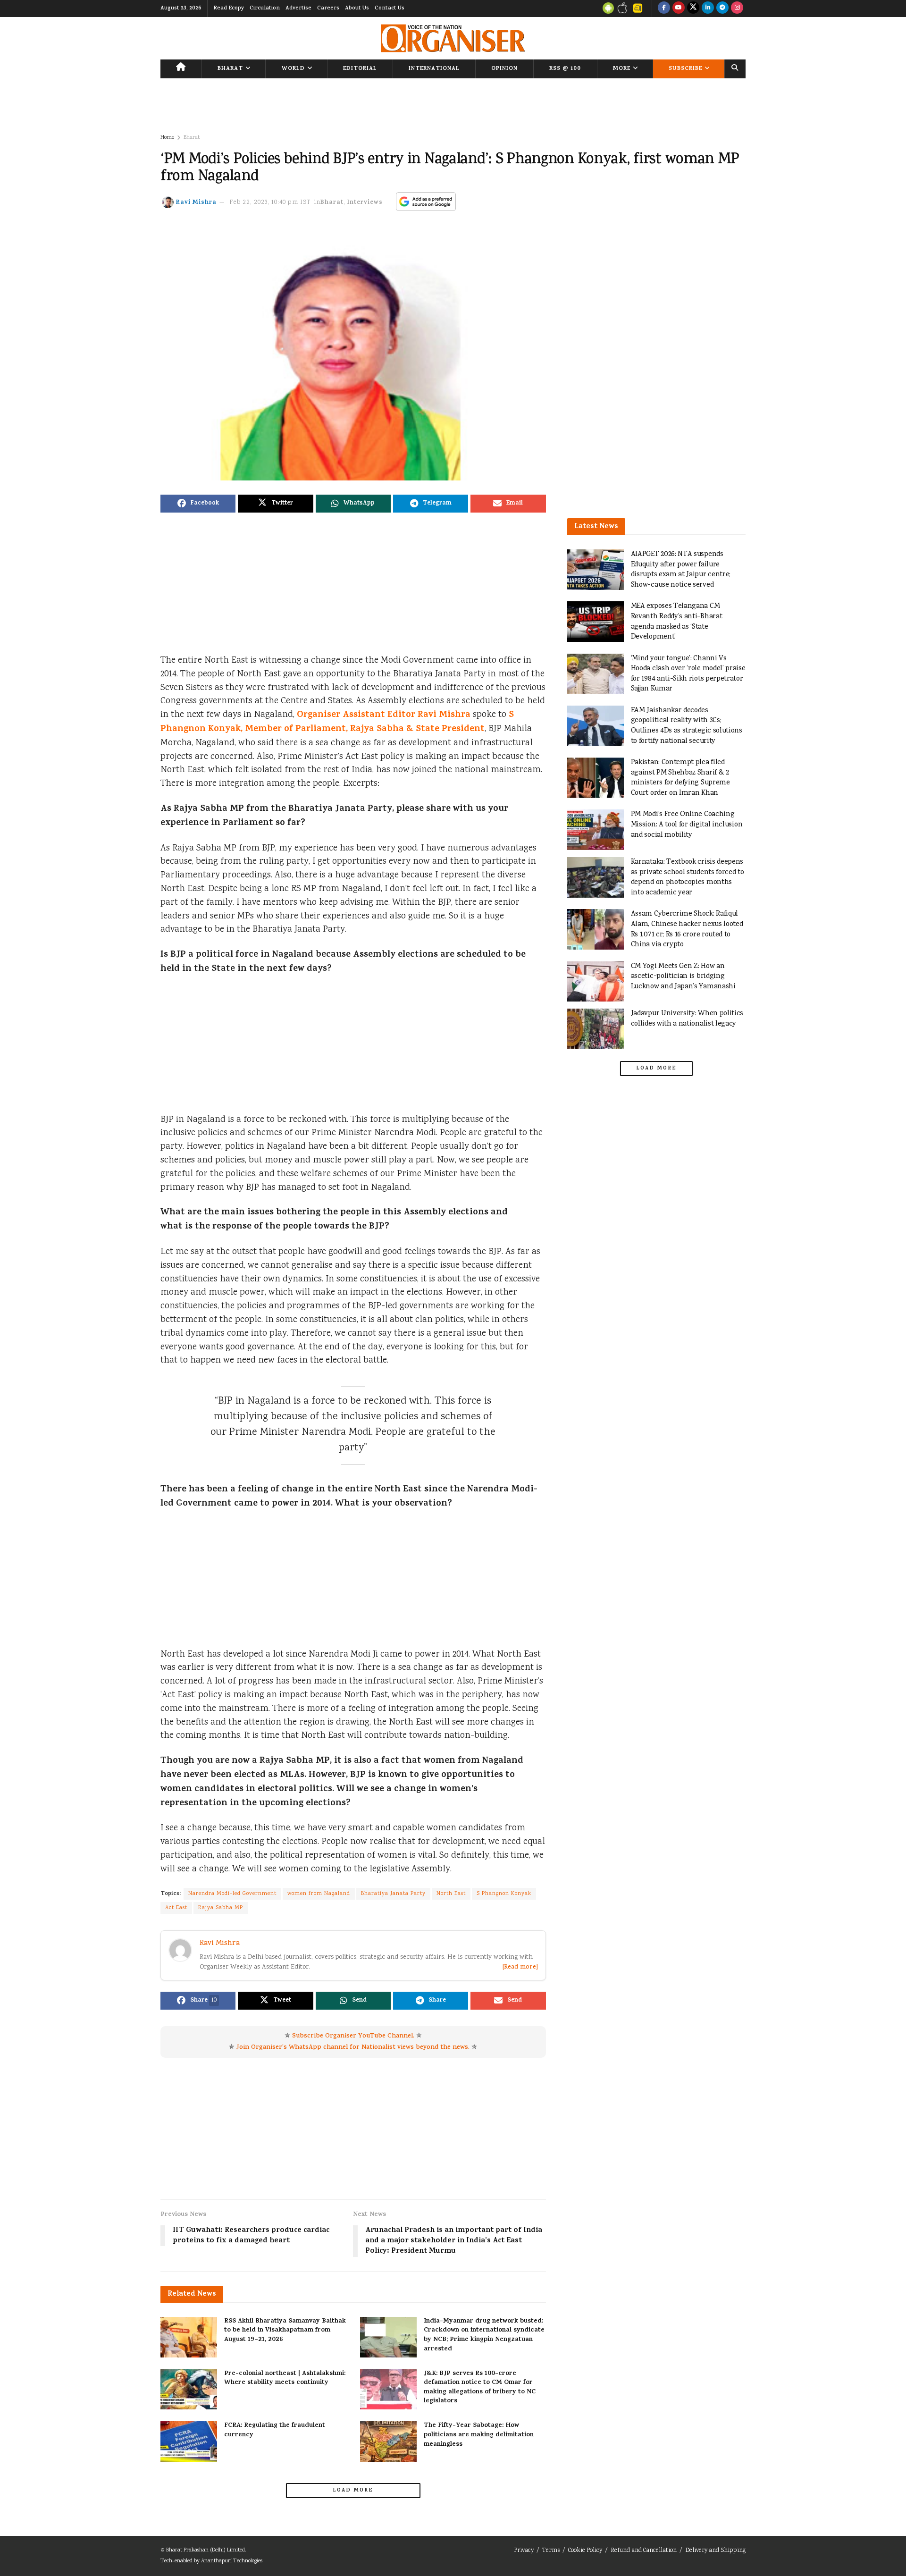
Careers (328, 8)
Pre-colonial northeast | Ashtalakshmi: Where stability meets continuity (285, 2378)
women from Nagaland (319, 1894)
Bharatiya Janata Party (393, 1894)
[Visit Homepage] (453, 38)
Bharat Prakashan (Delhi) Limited (206, 2550)
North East (451, 1894)
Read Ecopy (229, 8)
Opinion (504, 69)
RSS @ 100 (565, 69)
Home (167, 138)
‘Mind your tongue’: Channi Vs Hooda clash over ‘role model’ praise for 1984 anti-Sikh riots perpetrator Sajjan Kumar (688, 674)
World (293, 69)
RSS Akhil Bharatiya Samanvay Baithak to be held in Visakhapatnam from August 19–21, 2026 (285, 2331)
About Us (357, 8)
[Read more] (520, 1967)
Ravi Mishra (196, 203)
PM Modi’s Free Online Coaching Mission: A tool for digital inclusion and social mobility (687, 825)
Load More (353, 2491)
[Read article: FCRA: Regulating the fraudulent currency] (189, 2441)
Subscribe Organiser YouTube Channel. (353, 2036)
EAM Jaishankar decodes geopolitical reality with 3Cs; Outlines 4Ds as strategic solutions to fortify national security (687, 726)
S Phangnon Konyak (504, 1894)
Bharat (230, 69)
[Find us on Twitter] (693, 8)
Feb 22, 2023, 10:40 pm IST (270, 203)
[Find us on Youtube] (679, 8)
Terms (551, 2551)
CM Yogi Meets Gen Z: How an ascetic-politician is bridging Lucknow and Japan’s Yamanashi (683, 977)
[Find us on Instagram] (737, 8)
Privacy (524, 2551)
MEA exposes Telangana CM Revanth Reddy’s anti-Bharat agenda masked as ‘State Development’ (677, 622)
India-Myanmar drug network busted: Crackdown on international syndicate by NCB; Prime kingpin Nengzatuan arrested (484, 2335)
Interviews (365, 203)
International (434, 69)
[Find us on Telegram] (722, 8)
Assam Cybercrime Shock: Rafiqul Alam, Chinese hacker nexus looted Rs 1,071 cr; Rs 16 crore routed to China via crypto (687, 929)
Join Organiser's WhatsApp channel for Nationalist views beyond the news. (353, 2048)
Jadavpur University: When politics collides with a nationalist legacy (687, 1019)
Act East (176, 1908)
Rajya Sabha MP (221, 1908)
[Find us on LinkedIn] (708, 8)
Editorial (360, 69)
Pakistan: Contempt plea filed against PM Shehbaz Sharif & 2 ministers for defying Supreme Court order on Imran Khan (680, 778)
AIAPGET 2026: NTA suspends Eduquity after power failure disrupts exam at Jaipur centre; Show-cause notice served (681, 570)
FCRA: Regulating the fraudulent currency (275, 2430)
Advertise (298, 8)
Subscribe (685, 69)
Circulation (265, 8)
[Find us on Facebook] (664, 8)
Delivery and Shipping (715, 2551)
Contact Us (390, 8)
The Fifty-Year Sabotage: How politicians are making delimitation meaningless (479, 2435)
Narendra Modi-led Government (232, 1894)
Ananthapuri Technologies (232, 2561)
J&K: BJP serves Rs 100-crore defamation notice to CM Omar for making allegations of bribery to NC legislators (480, 2388)
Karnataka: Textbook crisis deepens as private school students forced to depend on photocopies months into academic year (688, 877)
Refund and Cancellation (644, 2551)
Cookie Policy (585, 2551)
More (622, 69)
